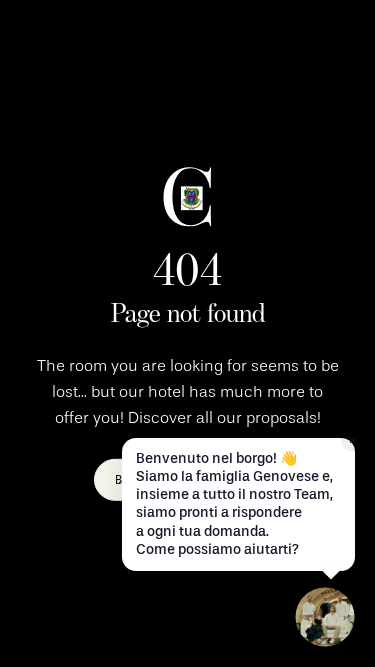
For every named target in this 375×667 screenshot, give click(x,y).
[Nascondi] (353, 440)
